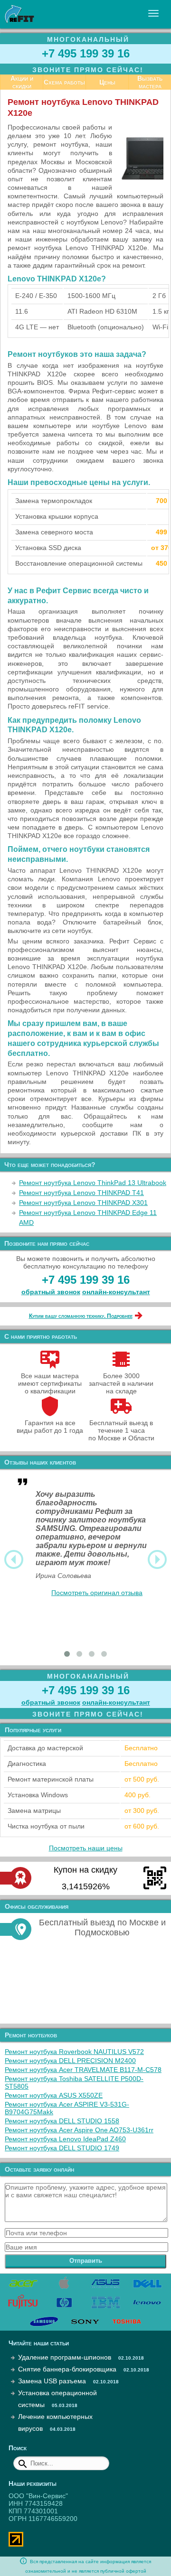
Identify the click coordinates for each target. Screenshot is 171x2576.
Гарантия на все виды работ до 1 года (50, 1427)
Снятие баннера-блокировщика (67, 2369)
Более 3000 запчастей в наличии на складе (121, 1383)
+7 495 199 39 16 (86, 53)
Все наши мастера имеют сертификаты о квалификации (50, 1383)
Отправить (86, 2261)
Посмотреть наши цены (86, 1848)
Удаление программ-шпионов (65, 2357)
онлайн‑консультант (116, 1292)
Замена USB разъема (52, 2381)
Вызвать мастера (150, 82)
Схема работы (64, 82)
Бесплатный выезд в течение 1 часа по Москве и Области (121, 1430)
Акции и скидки (22, 82)
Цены (107, 82)
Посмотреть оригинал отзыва (97, 1593)
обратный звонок (51, 1292)
